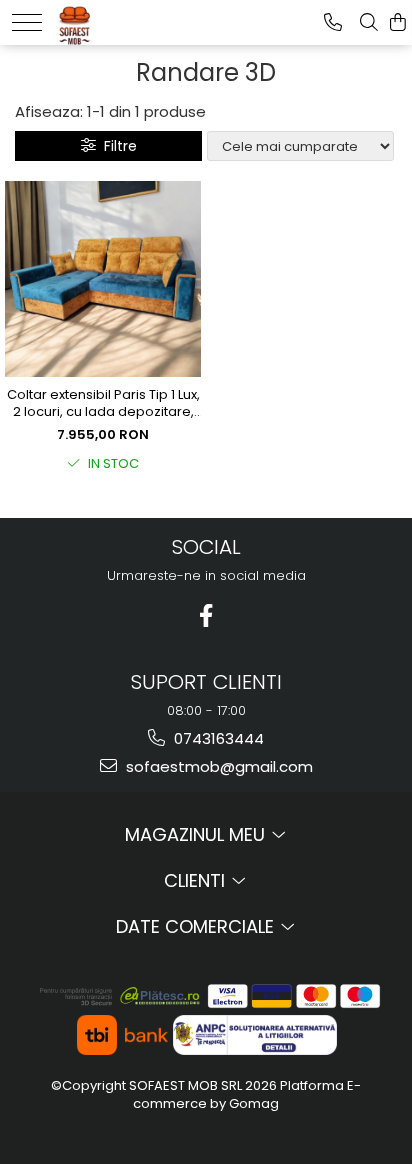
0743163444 (217, 738)
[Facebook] (206, 615)
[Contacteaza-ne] (333, 22)
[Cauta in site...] (369, 22)
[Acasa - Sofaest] (116, 20)
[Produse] (27, 22)
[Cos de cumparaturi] (398, 22)
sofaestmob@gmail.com (217, 766)
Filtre (116, 146)
